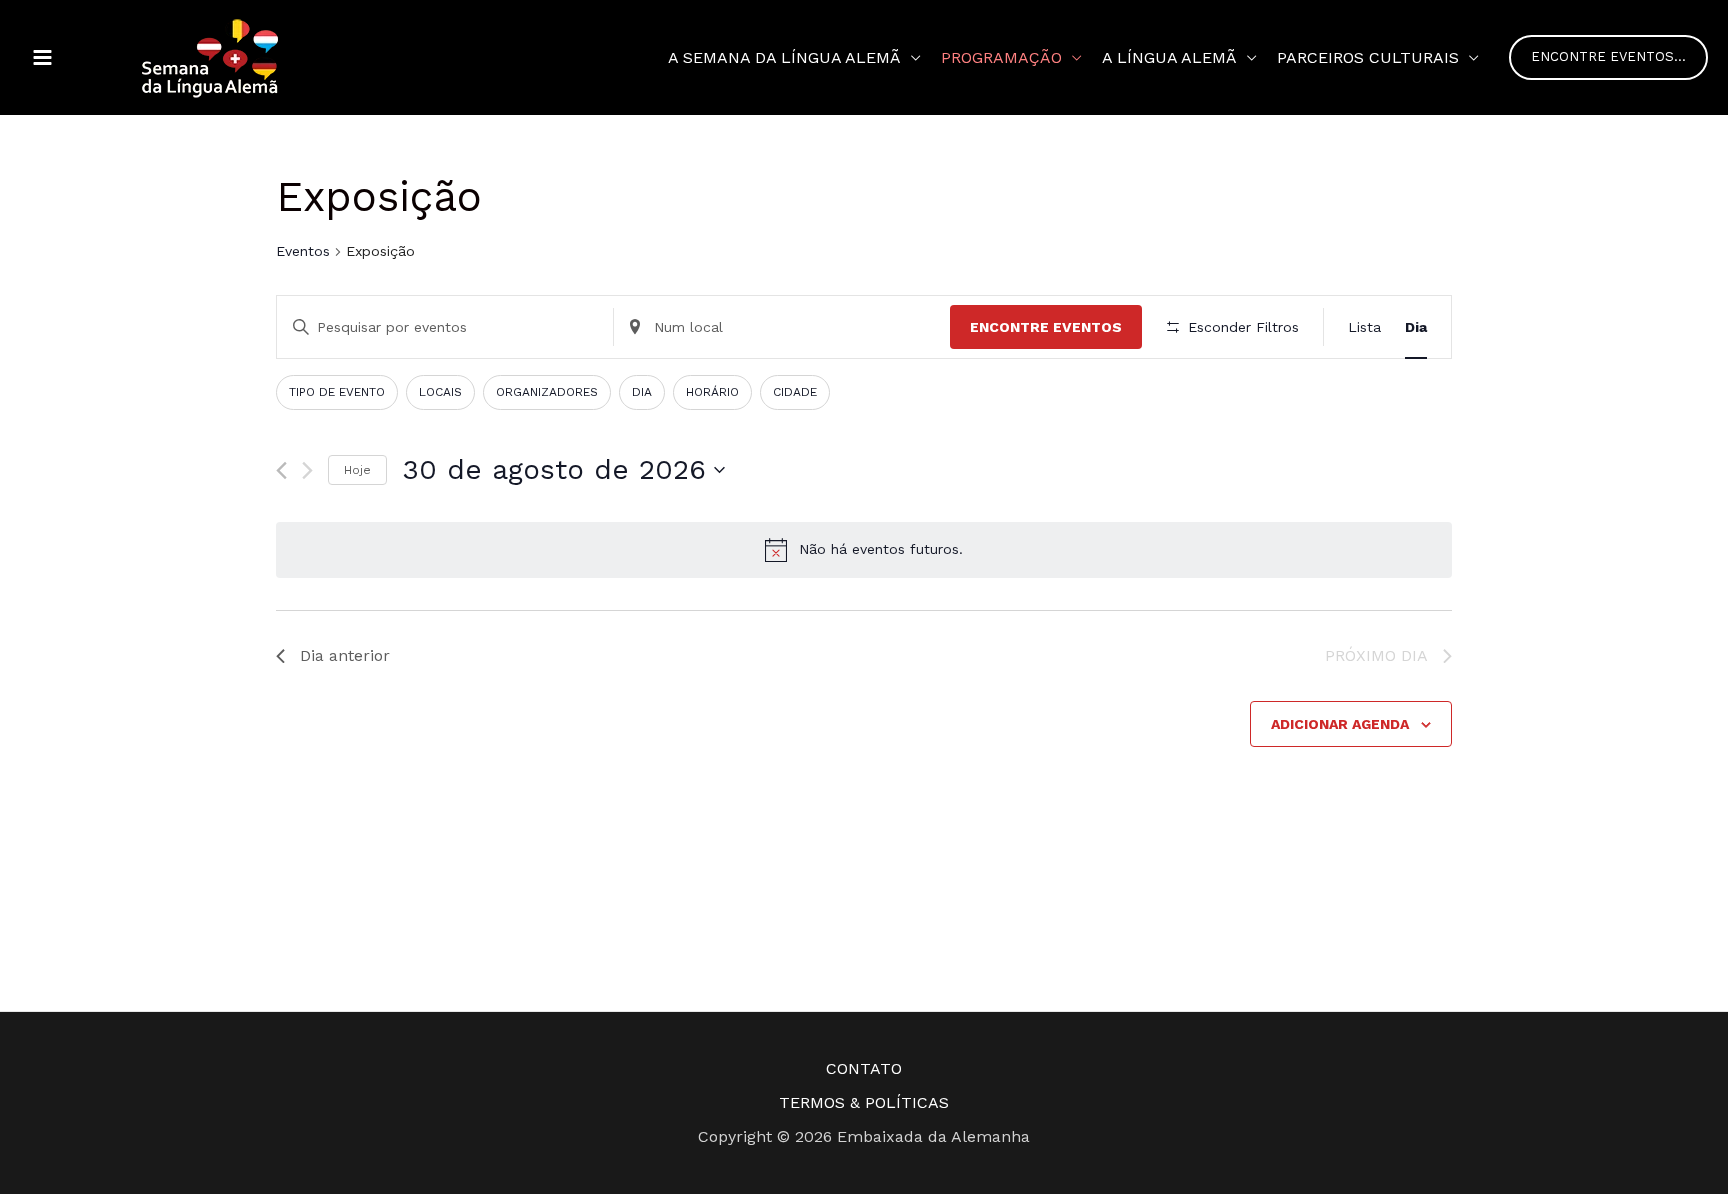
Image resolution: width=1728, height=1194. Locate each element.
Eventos (303, 251)
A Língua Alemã (1169, 57)
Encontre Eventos (1046, 327)
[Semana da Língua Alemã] (210, 56)
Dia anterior (345, 655)
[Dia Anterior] (281, 470)
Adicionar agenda (1340, 724)
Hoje (357, 470)
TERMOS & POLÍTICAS (864, 1102)
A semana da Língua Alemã (784, 57)
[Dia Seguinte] (307, 470)
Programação (1001, 57)
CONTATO (864, 1068)
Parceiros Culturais (1368, 57)
